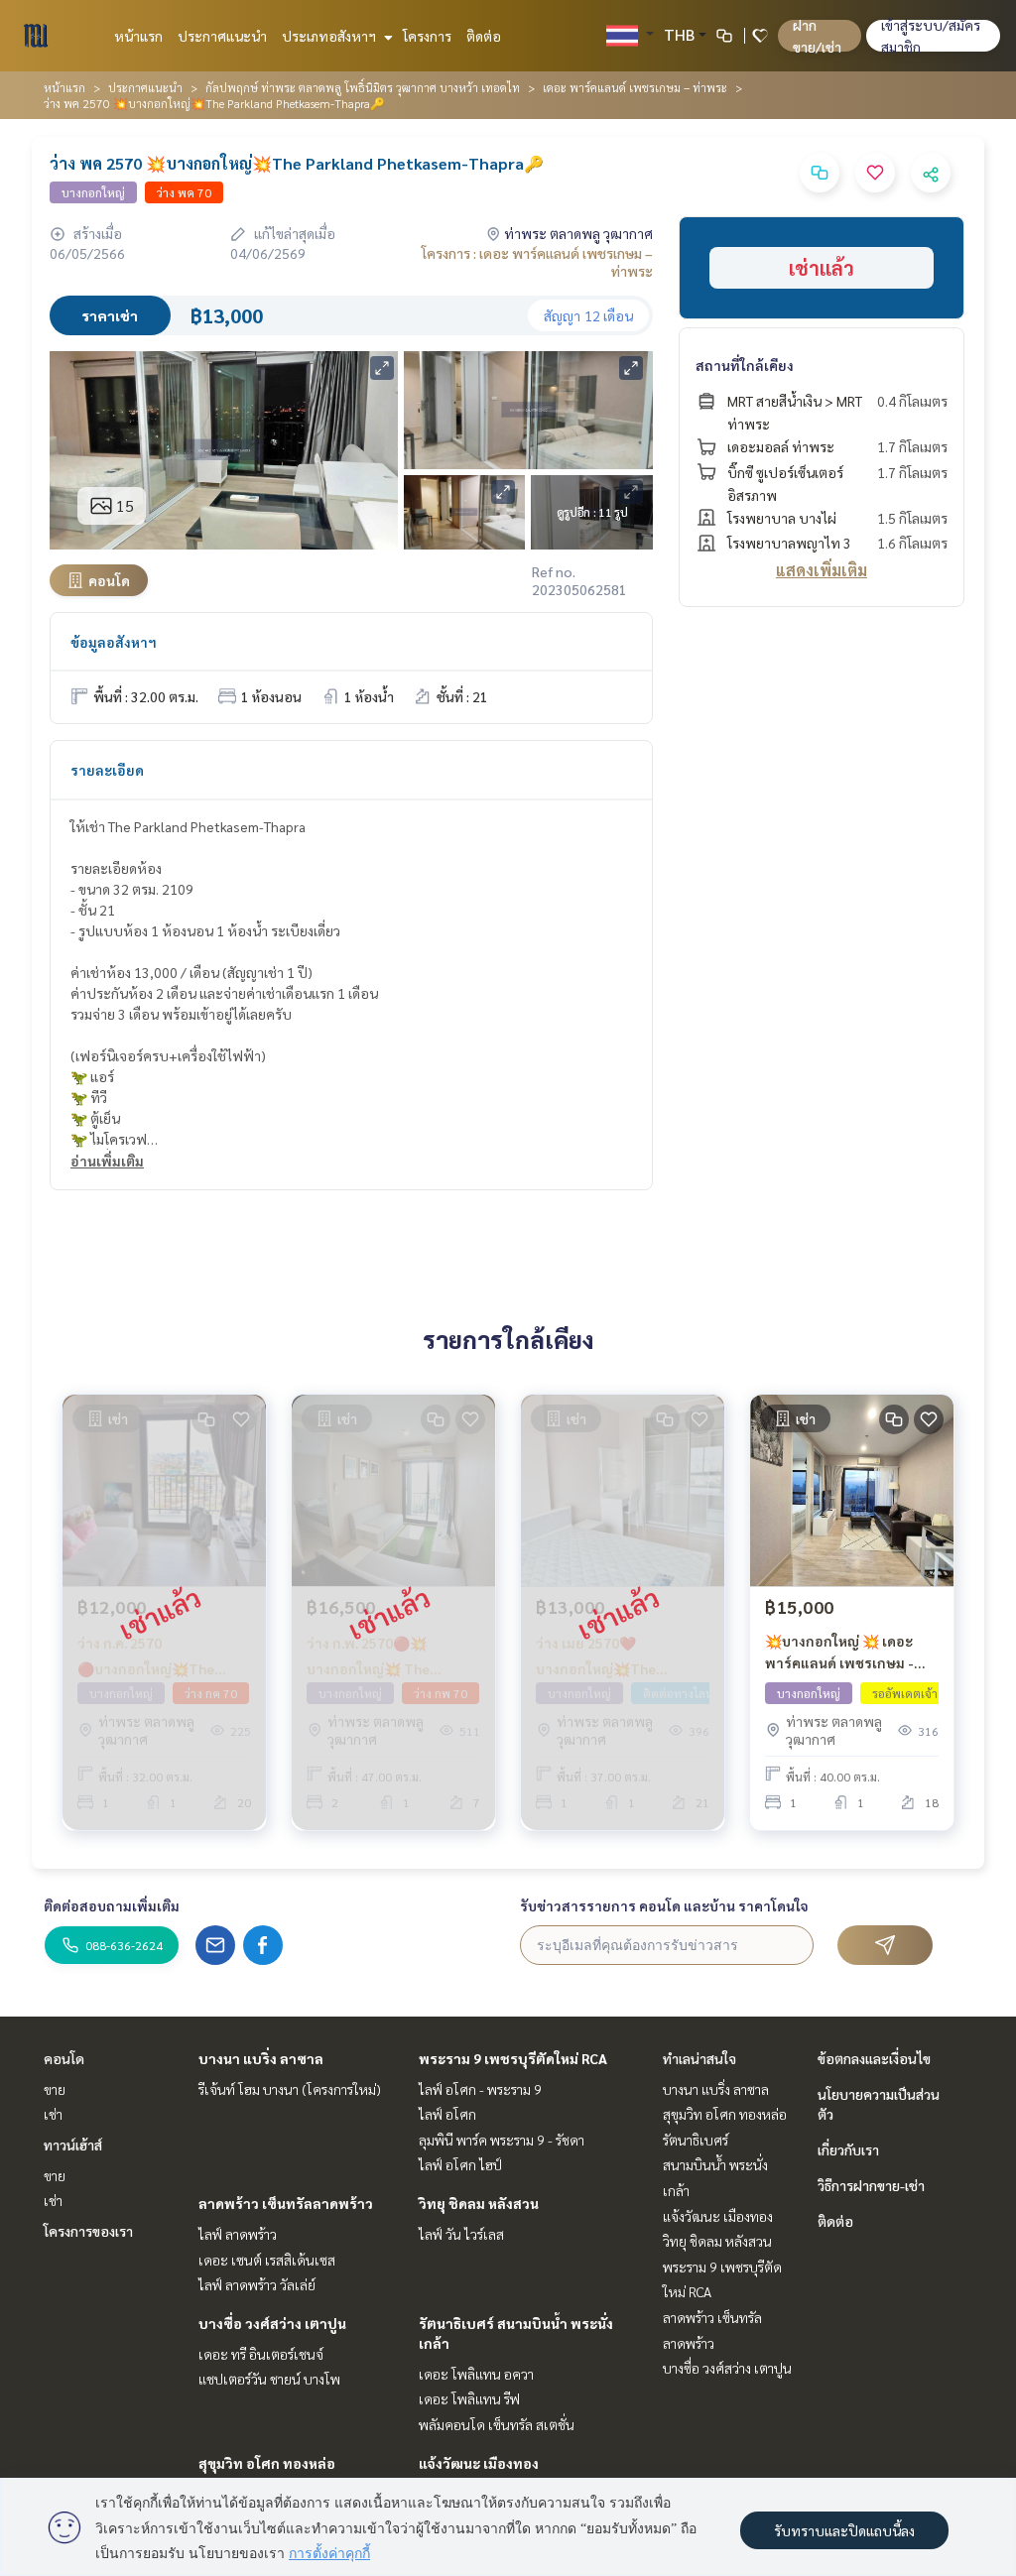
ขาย (55, 2089)
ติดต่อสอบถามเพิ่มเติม (112, 1905)
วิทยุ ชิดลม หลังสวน (479, 2203)
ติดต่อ (484, 36)
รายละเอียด (107, 770)
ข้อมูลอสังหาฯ (114, 642)
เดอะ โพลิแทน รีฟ (469, 2398)
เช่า (53, 2114)
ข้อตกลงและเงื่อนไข (874, 2058)
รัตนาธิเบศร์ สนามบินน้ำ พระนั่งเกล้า (715, 2165)
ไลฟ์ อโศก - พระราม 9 (480, 2089)
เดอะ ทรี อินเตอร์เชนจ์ (261, 2354)
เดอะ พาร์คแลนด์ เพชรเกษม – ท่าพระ (635, 87)
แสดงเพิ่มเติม (822, 570)
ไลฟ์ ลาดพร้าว (238, 2234)
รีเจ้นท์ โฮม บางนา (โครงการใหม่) (290, 2089)
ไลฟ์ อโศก (447, 2114)
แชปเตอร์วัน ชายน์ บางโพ (269, 2379)
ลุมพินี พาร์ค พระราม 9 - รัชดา (502, 2140)
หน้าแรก (138, 36)
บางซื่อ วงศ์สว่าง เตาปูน (272, 2323)
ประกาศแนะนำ (222, 36)
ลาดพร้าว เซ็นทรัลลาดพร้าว (286, 2203)
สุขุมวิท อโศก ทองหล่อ (267, 2463)
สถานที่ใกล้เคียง (745, 365)
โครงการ (427, 36)
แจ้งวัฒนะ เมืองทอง (479, 2463)
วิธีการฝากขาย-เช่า (871, 2185)
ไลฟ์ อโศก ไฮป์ (460, 2164)
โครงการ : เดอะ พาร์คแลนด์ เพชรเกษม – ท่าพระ (537, 262)
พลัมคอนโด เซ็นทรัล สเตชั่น (497, 2424)
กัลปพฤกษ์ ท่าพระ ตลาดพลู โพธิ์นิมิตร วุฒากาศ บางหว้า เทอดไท (363, 87)
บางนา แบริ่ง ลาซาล (261, 2058)
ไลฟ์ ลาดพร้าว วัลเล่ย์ (257, 2284)
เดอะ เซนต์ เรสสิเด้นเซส (267, 2260)
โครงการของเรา (88, 2231)
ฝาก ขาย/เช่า (817, 36)
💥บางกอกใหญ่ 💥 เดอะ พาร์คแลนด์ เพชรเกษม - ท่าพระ (839, 1653)
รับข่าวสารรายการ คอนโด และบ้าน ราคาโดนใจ (664, 1905)
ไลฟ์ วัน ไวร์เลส (461, 2234)
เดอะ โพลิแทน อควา (476, 2374)
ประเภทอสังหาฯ (330, 36)
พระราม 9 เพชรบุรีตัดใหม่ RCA (513, 2058)
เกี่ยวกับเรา (848, 2149)
